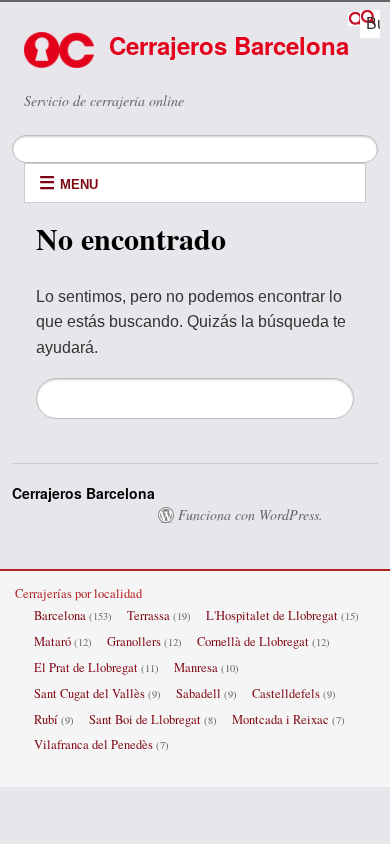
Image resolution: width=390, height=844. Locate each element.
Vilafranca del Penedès (93, 744)
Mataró (52, 641)
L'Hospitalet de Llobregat (272, 615)
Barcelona (60, 615)
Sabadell (198, 693)
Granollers (134, 641)
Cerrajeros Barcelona (229, 45)
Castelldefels (286, 693)
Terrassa (148, 615)
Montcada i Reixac (280, 719)
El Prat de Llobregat (86, 667)
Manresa (196, 667)
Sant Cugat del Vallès (89, 693)
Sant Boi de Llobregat (145, 719)
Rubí (46, 719)
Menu (79, 184)
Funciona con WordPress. (250, 515)
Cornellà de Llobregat (253, 641)
